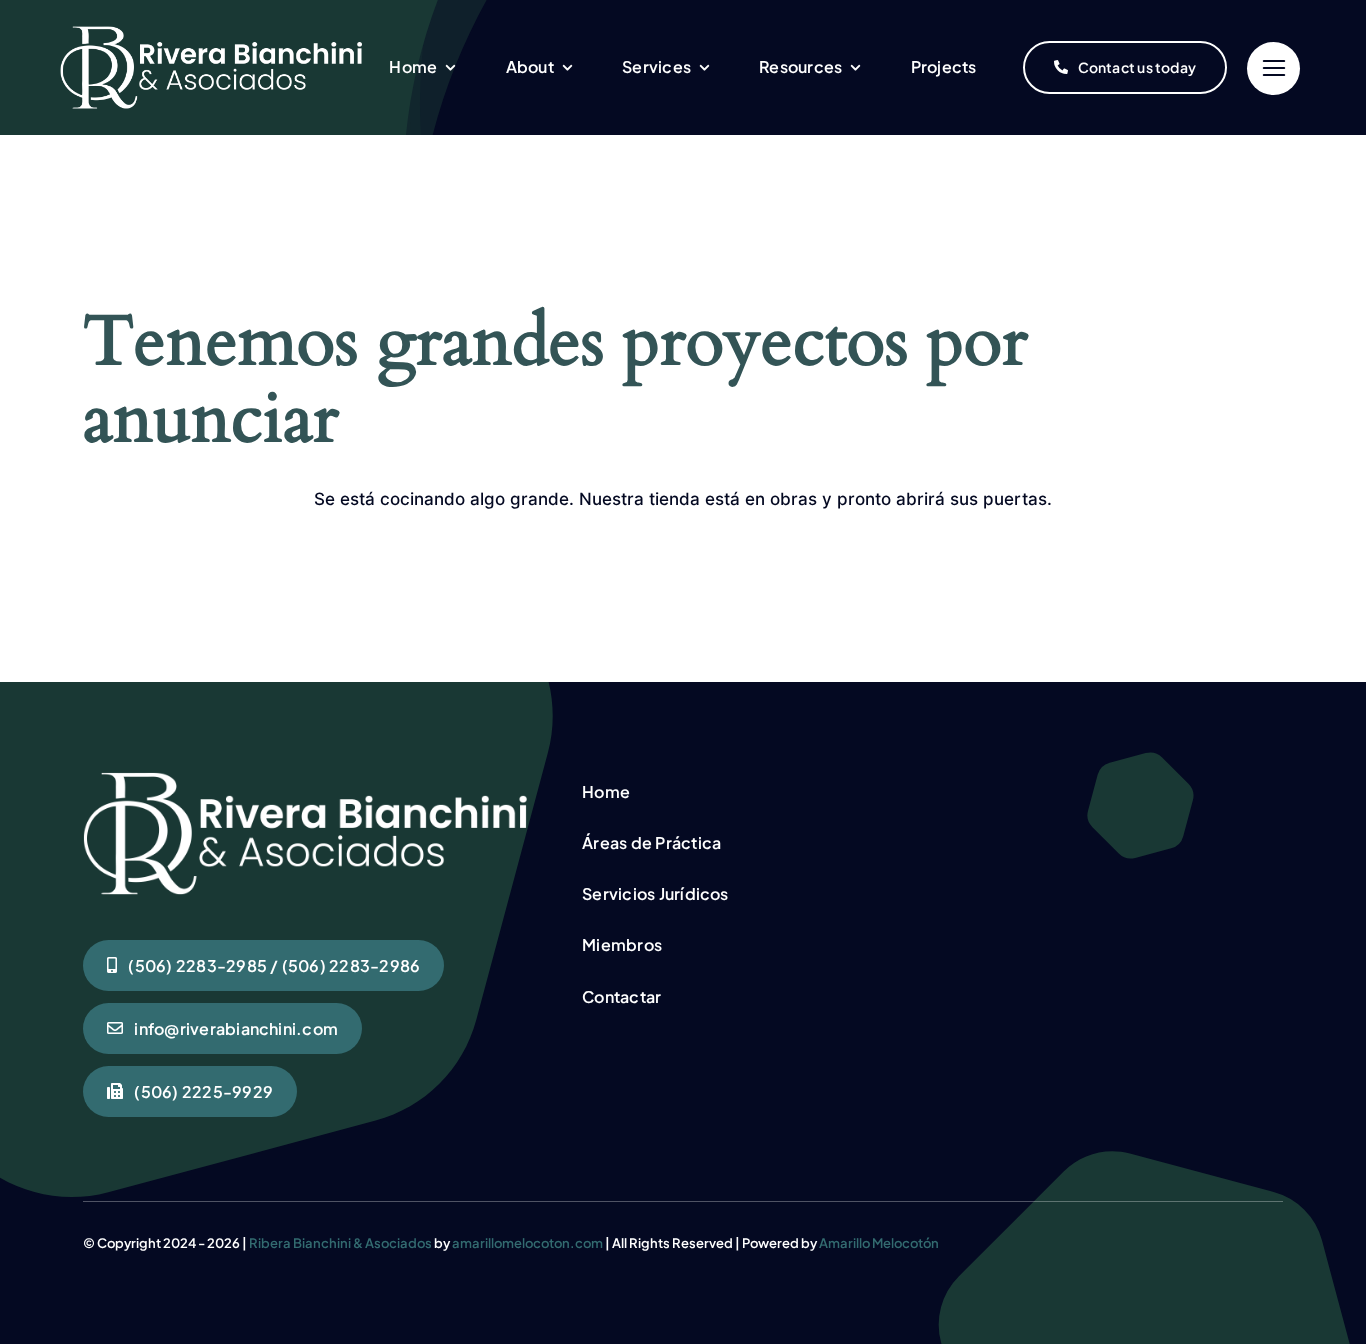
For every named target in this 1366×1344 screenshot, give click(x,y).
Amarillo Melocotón (879, 1243)
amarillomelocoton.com (527, 1243)
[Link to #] (1273, 68)
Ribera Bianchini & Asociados (340, 1243)
